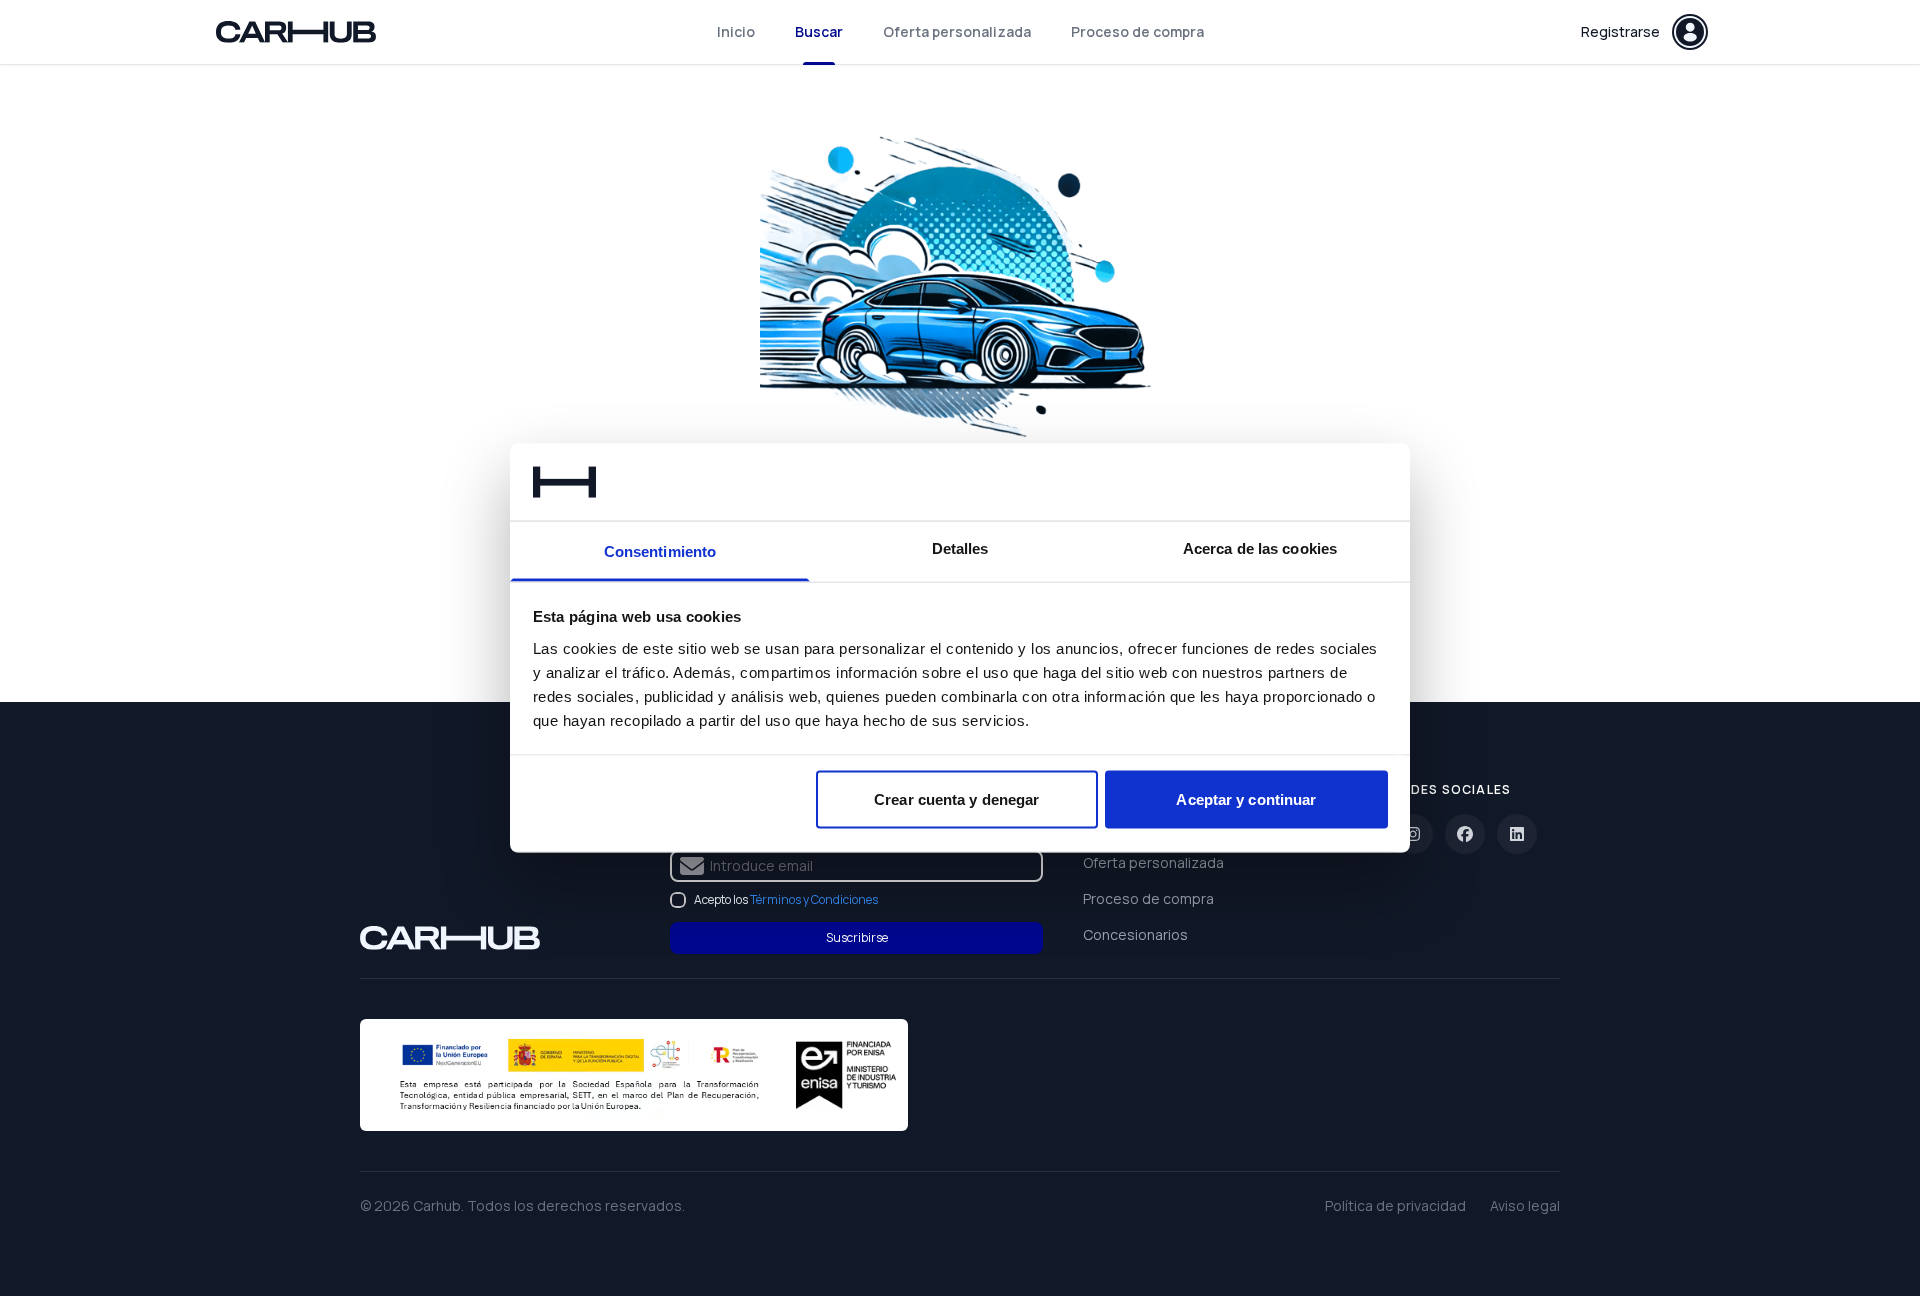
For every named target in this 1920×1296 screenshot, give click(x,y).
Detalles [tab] (960, 547)
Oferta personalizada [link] (1153, 862)
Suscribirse (857, 937)
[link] (450, 938)
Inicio (736, 31)
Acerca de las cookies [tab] (1260, 547)
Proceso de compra (1137, 31)
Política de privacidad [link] (1395, 1205)
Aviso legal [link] (1525, 1205)
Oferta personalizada (957, 31)
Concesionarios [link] (1135, 934)
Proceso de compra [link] (1148, 898)
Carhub (437, 1205)
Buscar (819, 31)
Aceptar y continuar (1246, 799)
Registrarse (1620, 31)
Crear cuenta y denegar (956, 799)
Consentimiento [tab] (660, 550)
